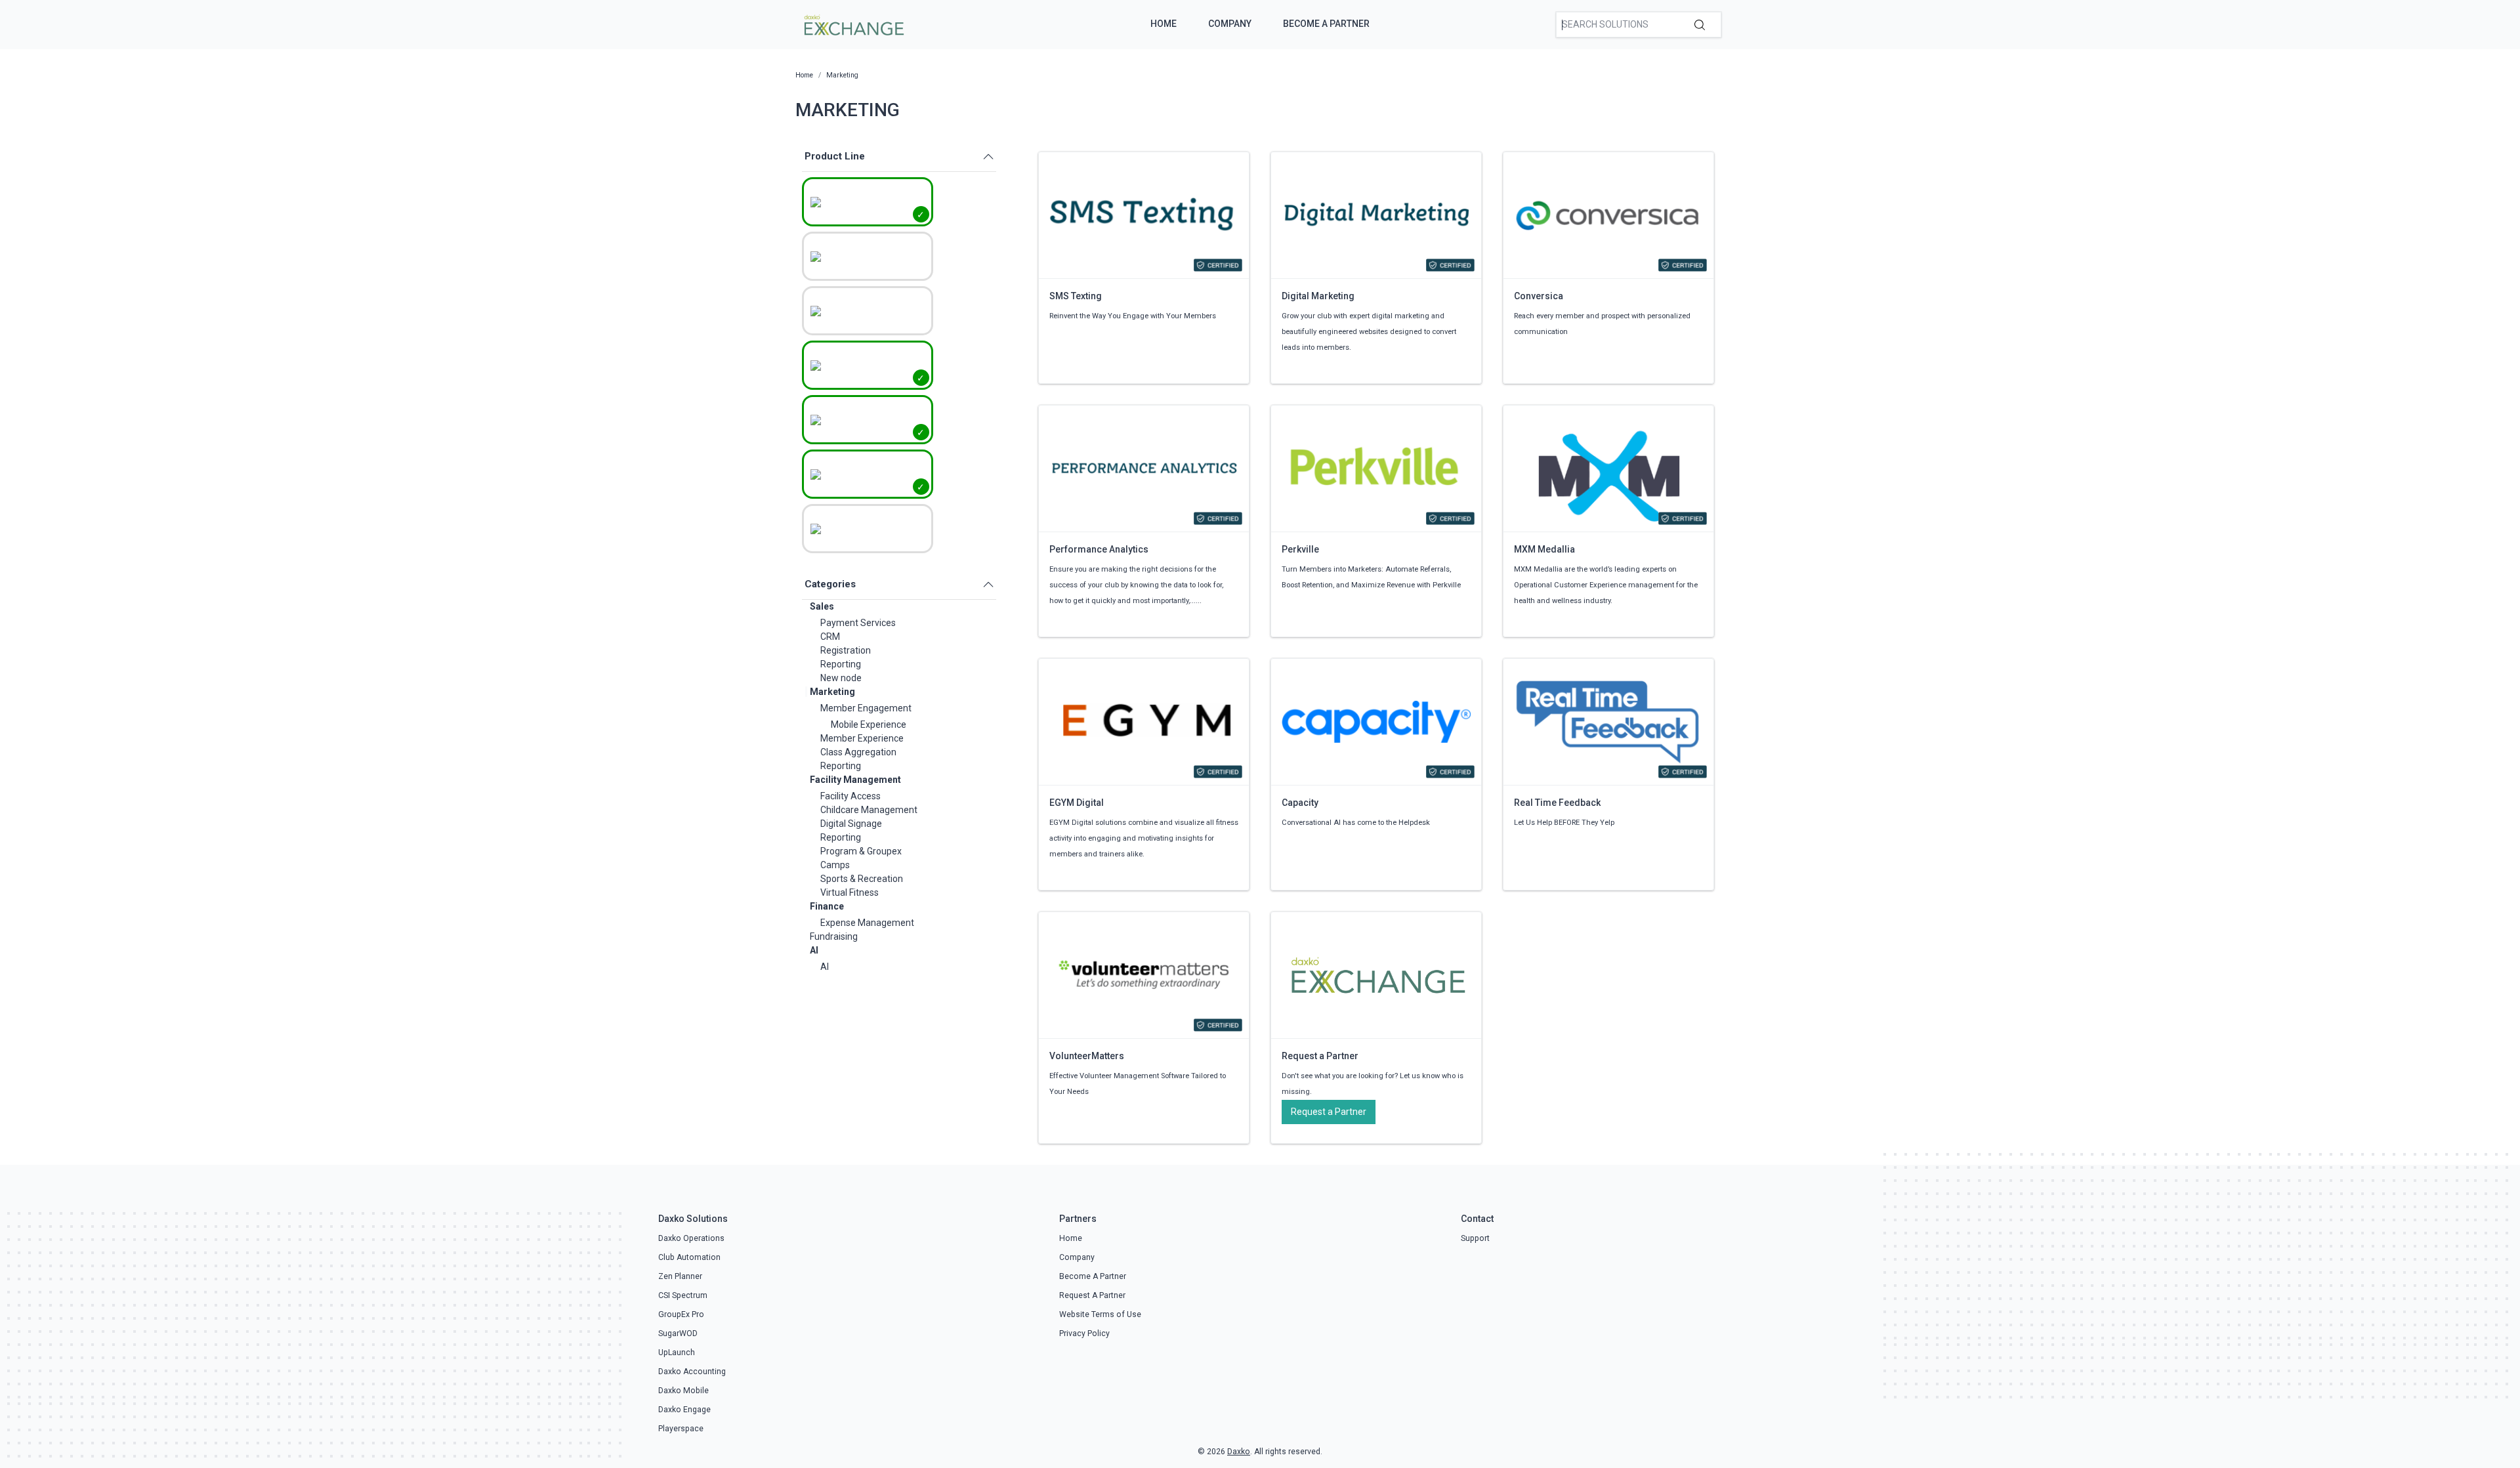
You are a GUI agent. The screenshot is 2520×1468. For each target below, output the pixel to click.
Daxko (1239, 1452)
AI (814, 950)
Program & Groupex (861, 851)
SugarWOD (678, 1333)
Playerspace (681, 1429)
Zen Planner (680, 1276)
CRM (830, 637)
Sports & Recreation (862, 879)
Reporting (841, 664)
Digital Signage (851, 824)
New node (841, 678)
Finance (827, 906)
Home (1164, 24)
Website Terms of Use (1100, 1314)
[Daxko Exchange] (853, 24)
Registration (846, 650)
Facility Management (855, 780)
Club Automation (689, 1257)
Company (1230, 24)
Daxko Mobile (683, 1391)
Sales (822, 606)
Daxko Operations (691, 1238)
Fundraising (834, 936)
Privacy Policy (1084, 1333)
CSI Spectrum (683, 1295)
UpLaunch (677, 1353)
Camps (835, 865)
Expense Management (867, 923)
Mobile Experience (869, 724)
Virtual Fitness (850, 892)
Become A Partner (1326, 24)
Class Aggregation (858, 752)
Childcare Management (869, 810)
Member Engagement (866, 708)
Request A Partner (1092, 1295)
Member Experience (862, 738)
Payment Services (858, 623)
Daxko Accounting (692, 1372)
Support (1475, 1238)
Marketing (832, 692)
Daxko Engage (684, 1410)
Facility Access (850, 796)
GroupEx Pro (681, 1314)
